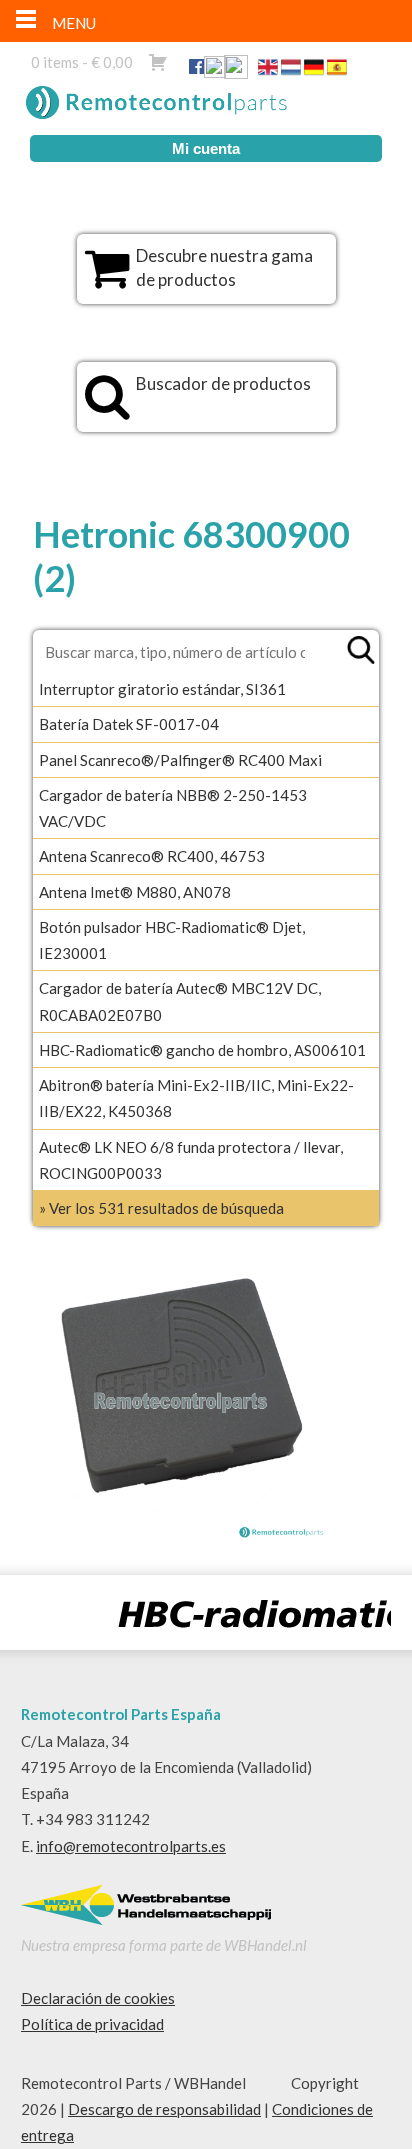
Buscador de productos (223, 383)
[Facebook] (196, 66)
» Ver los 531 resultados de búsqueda (161, 1208)
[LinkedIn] (215, 71)
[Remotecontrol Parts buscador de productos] (107, 407)
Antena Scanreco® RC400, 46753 (152, 856)
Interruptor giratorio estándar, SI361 (162, 689)
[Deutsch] (314, 71)
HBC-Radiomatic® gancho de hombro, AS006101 (202, 1050)
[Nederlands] (291, 71)
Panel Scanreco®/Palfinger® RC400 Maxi (180, 760)
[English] (268, 71)
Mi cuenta (206, 148)
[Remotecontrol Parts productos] (107, 279)
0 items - (82, 62)
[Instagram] (236, 71)
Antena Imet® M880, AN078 (135, 892)
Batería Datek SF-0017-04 (129, 724)
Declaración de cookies (98, 1998)
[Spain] (337, 71)
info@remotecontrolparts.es (131, 1846)
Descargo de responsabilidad (164, 2109)
